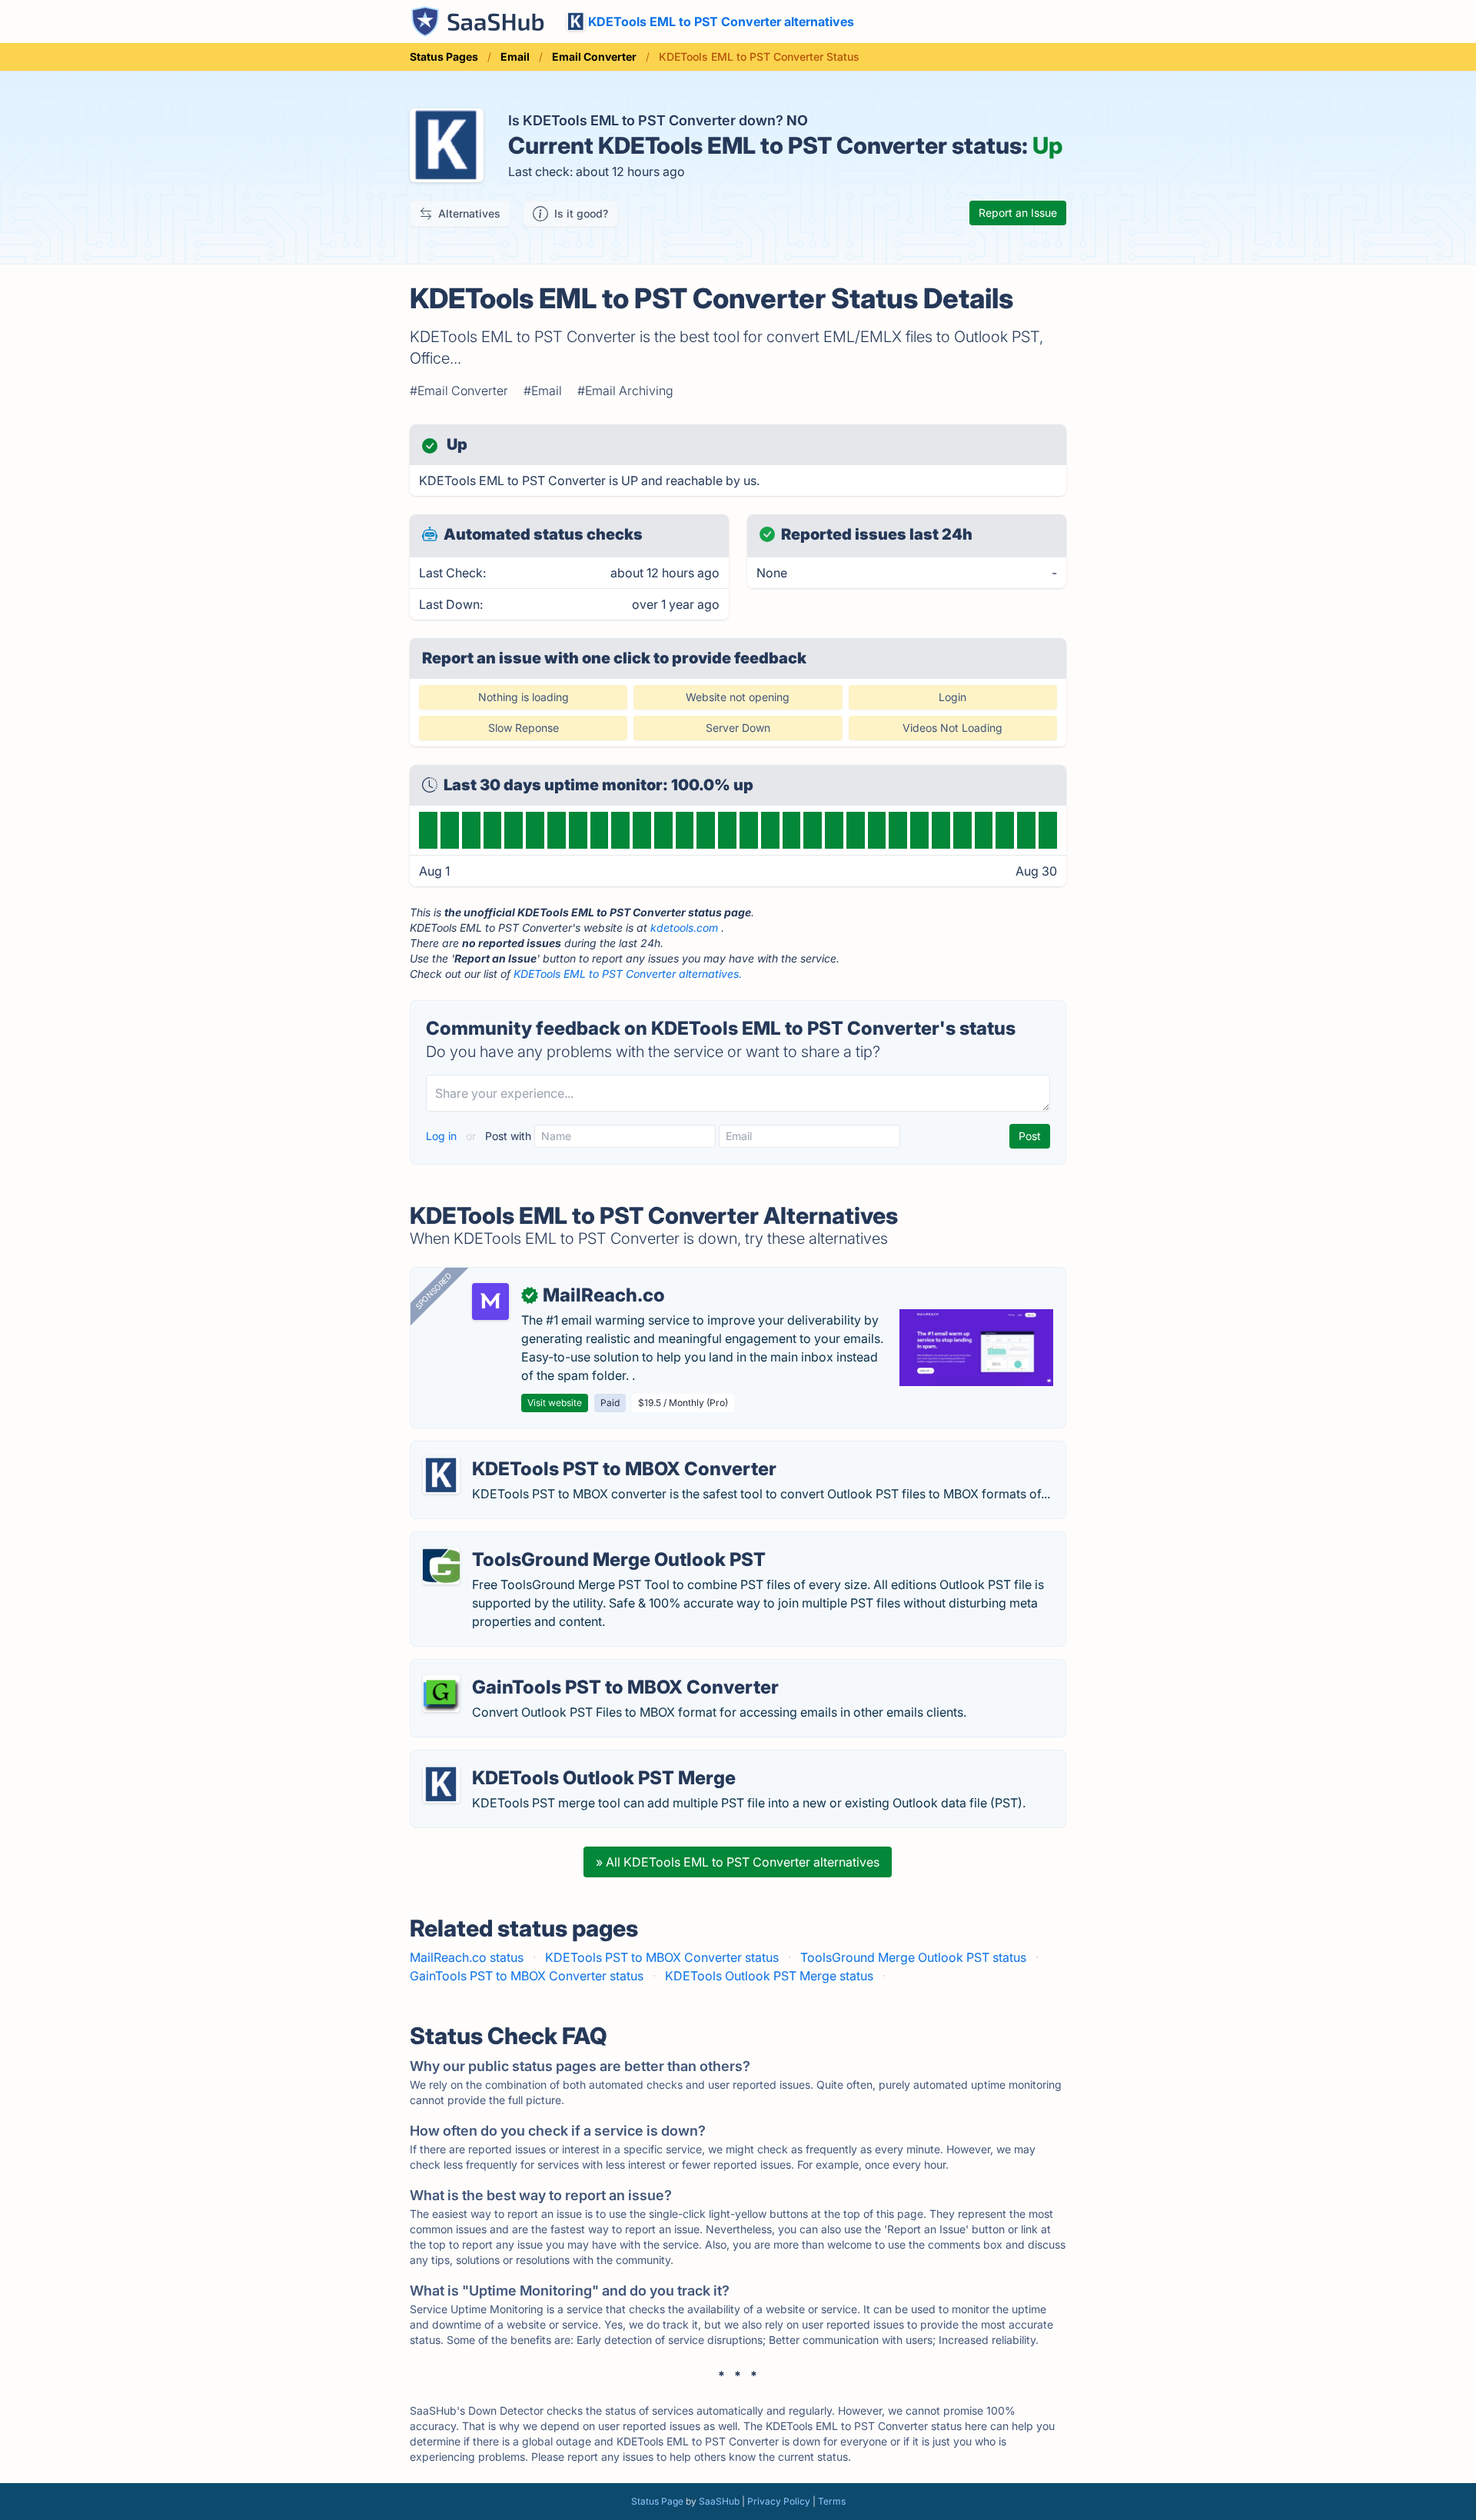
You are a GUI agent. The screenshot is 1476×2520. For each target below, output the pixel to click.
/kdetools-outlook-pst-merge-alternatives (543, 1760)
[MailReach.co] (490, 1302)
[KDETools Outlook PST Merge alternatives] (441, 1784)
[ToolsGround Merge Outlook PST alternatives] (441, 1566)
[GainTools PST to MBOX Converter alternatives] (441, 1694)
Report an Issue (1018, 213)
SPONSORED (434, 1291)
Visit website (555, 1403)
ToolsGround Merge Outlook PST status (913, 1957)
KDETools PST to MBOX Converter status (662, 1957)
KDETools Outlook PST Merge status (769, 1976)
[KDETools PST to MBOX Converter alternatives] (441, 1475)
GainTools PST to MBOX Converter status (527, 1976)
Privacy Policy (779, 2501)
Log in (443, 1136)
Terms (832, 2501)
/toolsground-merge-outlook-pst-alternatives (553, 1541)
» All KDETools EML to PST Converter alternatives (738, 1862)
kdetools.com (684, 928)
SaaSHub (719, 2501)
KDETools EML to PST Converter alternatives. (628, 974)
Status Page (657, 2501)
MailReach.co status (467, 1957)
